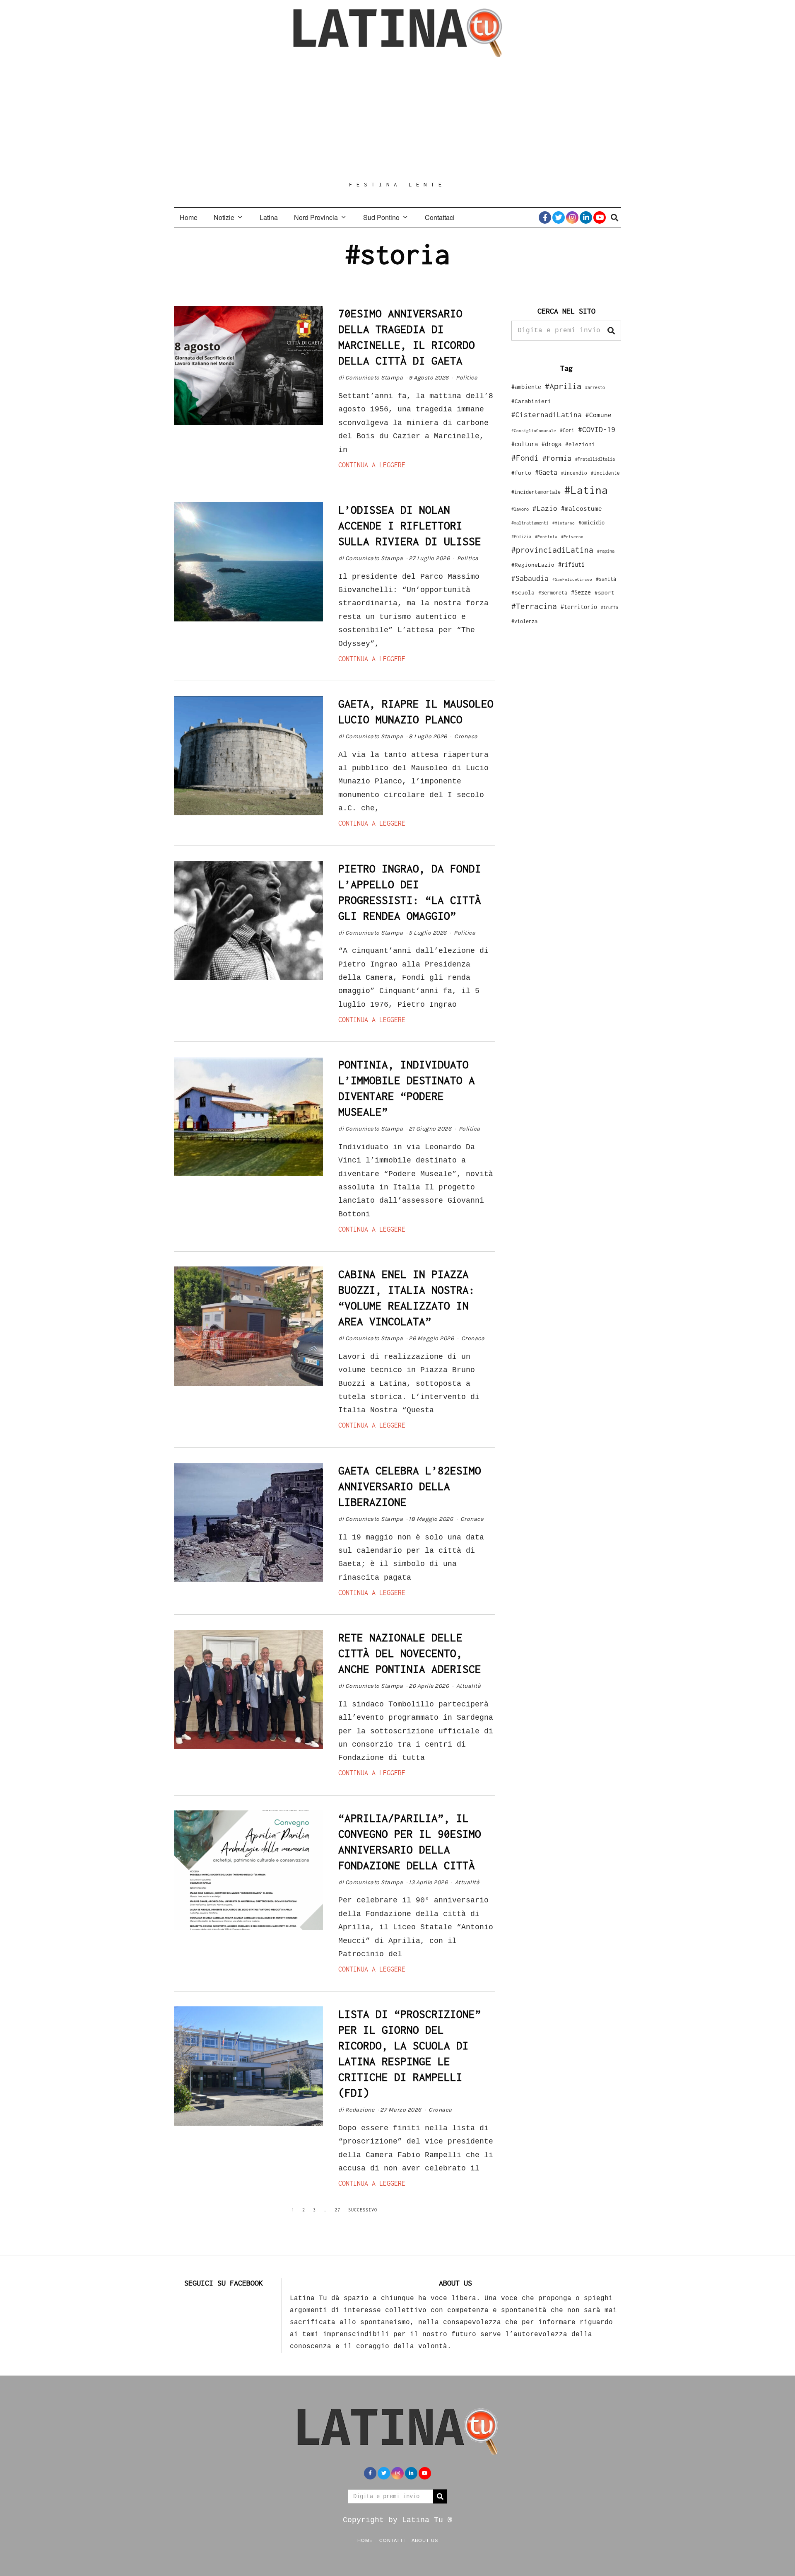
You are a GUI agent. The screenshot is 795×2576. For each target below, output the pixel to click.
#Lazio (545, 508)
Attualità (469, 1686)
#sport (605, 592)
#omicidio (591, 523)
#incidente (605, 473)
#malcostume (582, 508)
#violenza (524, 621)
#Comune (599, 415)
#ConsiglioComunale (534, 431)
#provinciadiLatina (552, 550)
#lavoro (520, 509)
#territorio (579, 607)
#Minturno (564, 523)
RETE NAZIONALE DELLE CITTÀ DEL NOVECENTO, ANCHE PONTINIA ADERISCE (410, 1653)
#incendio (574, 473)
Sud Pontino (381, 217)
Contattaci (440, 217)
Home (189, 217)
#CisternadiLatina (547, 415)
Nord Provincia (316, 217)
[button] (611, 331)
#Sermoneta (553, 593)
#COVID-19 (597, 429)
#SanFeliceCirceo (572, 579)
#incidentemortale (536, 492)
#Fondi (525, 458)
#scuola (523, 592)
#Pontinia (546, 536)
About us (425, 2540)
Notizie (224, 217)
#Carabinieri (531, 401)
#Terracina (534, 606)
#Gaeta (546, 472)
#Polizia (521, 536)
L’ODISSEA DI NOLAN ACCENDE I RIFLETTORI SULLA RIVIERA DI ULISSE (410, 526)
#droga (552, 444)
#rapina (606, 551)
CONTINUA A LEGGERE (372, 465)
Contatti (392, 2540)
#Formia (557, 458)
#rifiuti (571, 564)
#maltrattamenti (530, 523)
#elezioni (580, 444)
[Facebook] (545, 217)
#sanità (606, 579)
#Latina (586, 490)
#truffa (609, 607)
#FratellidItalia (595, 459)
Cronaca (466, 736)
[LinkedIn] (586, 217)
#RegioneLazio (533, 565)
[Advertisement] (397, 119)
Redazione (360, 2110)
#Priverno (572, 536)
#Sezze (581, 592)
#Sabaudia (530, 578)
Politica (467, 378)
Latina (269, 217)
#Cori (567, 430)
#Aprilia (563, 386)
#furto (521, 473)
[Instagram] (572, 217)
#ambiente (526, 387)
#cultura (525, 444)
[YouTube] (600, 217)
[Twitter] (559, 217)
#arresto (595, 387)
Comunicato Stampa (374, 378)
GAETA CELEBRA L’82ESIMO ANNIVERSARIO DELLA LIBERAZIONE (410, 1486)
